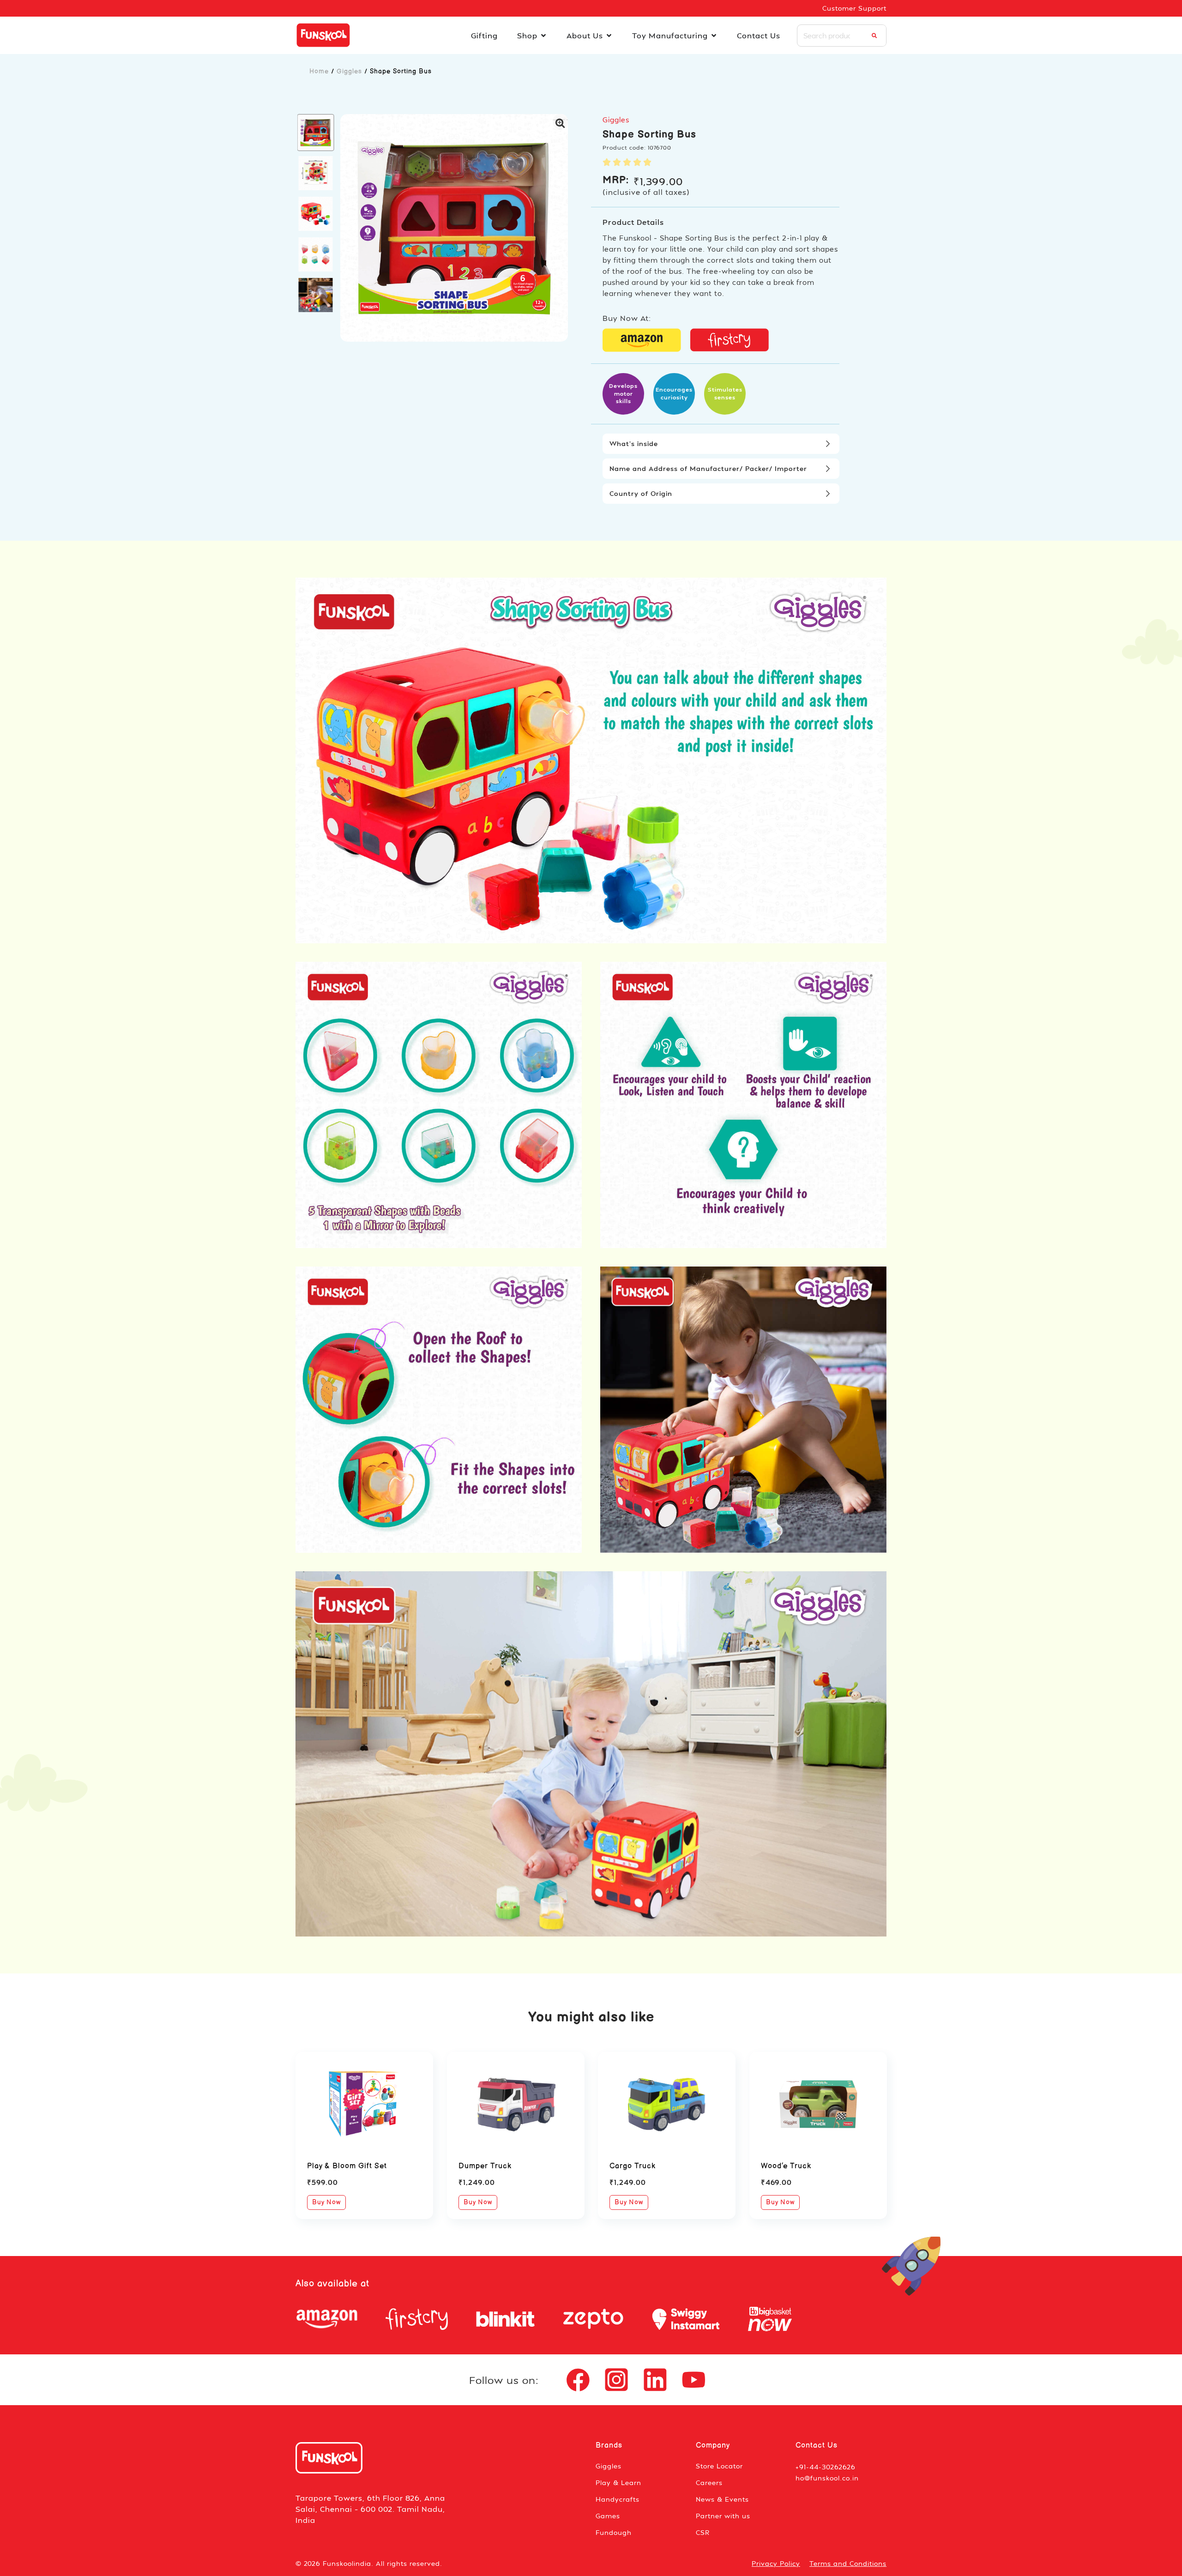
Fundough (614, 2532)
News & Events (722, 2499)
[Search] (874, 36)
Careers (709, 2482)
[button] (316, 133)
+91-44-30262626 (826, 2467)
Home (319, 71)
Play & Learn (618, 2482)
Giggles (349, 71)
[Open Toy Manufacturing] (714, 36)
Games (608, 2516)
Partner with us (723, 2516)
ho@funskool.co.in (827, 2478)
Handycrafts (618, 2499)
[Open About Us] (609, 36)
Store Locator (719, 2466)
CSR (703, 2532)
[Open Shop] (543, 36)
